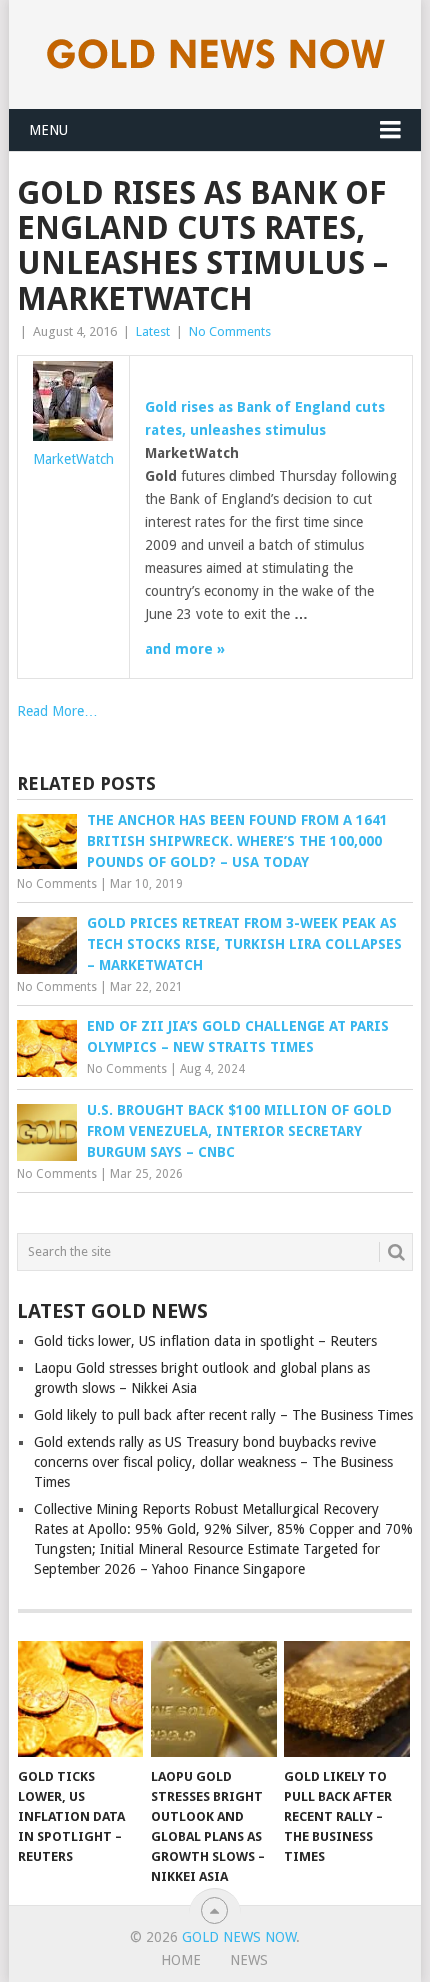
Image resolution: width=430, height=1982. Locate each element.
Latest (153, 331)
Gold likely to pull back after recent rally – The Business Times (223, 1415)
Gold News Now (239, 1937)
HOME (181, 1960)
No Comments (230, 331)
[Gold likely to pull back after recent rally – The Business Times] (346, 1699)
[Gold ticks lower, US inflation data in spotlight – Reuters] (80, 1699)
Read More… (57, 711)
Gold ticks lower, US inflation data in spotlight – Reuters (205, 1341)
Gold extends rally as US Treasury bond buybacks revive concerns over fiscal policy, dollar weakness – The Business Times (213, 1462)
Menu (48, 130)
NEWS (249, 1960)
